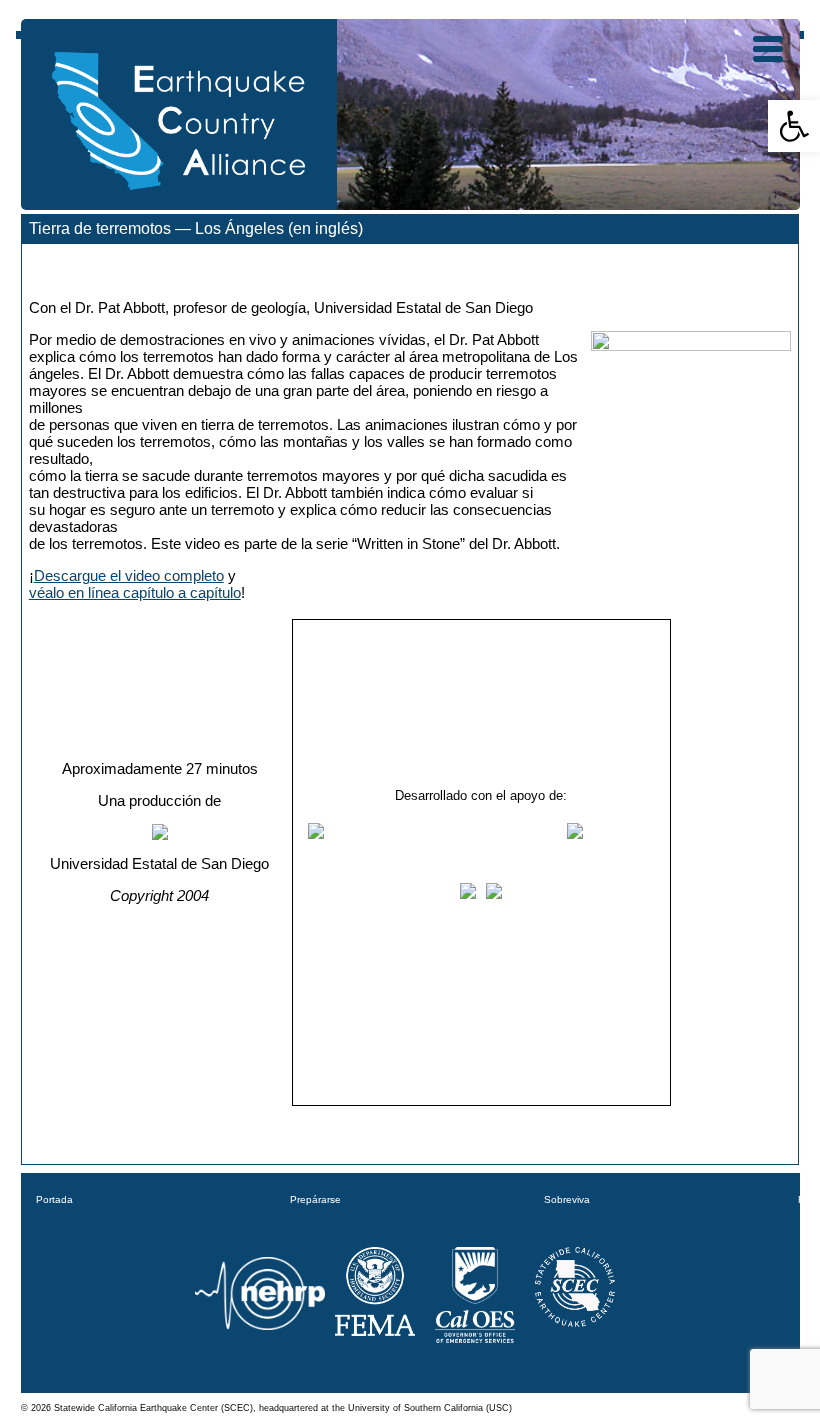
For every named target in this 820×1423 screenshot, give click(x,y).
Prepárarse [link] (315, 1199)
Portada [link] (54, 1199)
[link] (794, 126)
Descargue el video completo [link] (129, 575)
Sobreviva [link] (567, 1199)
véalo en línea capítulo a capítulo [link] (135, 592)
